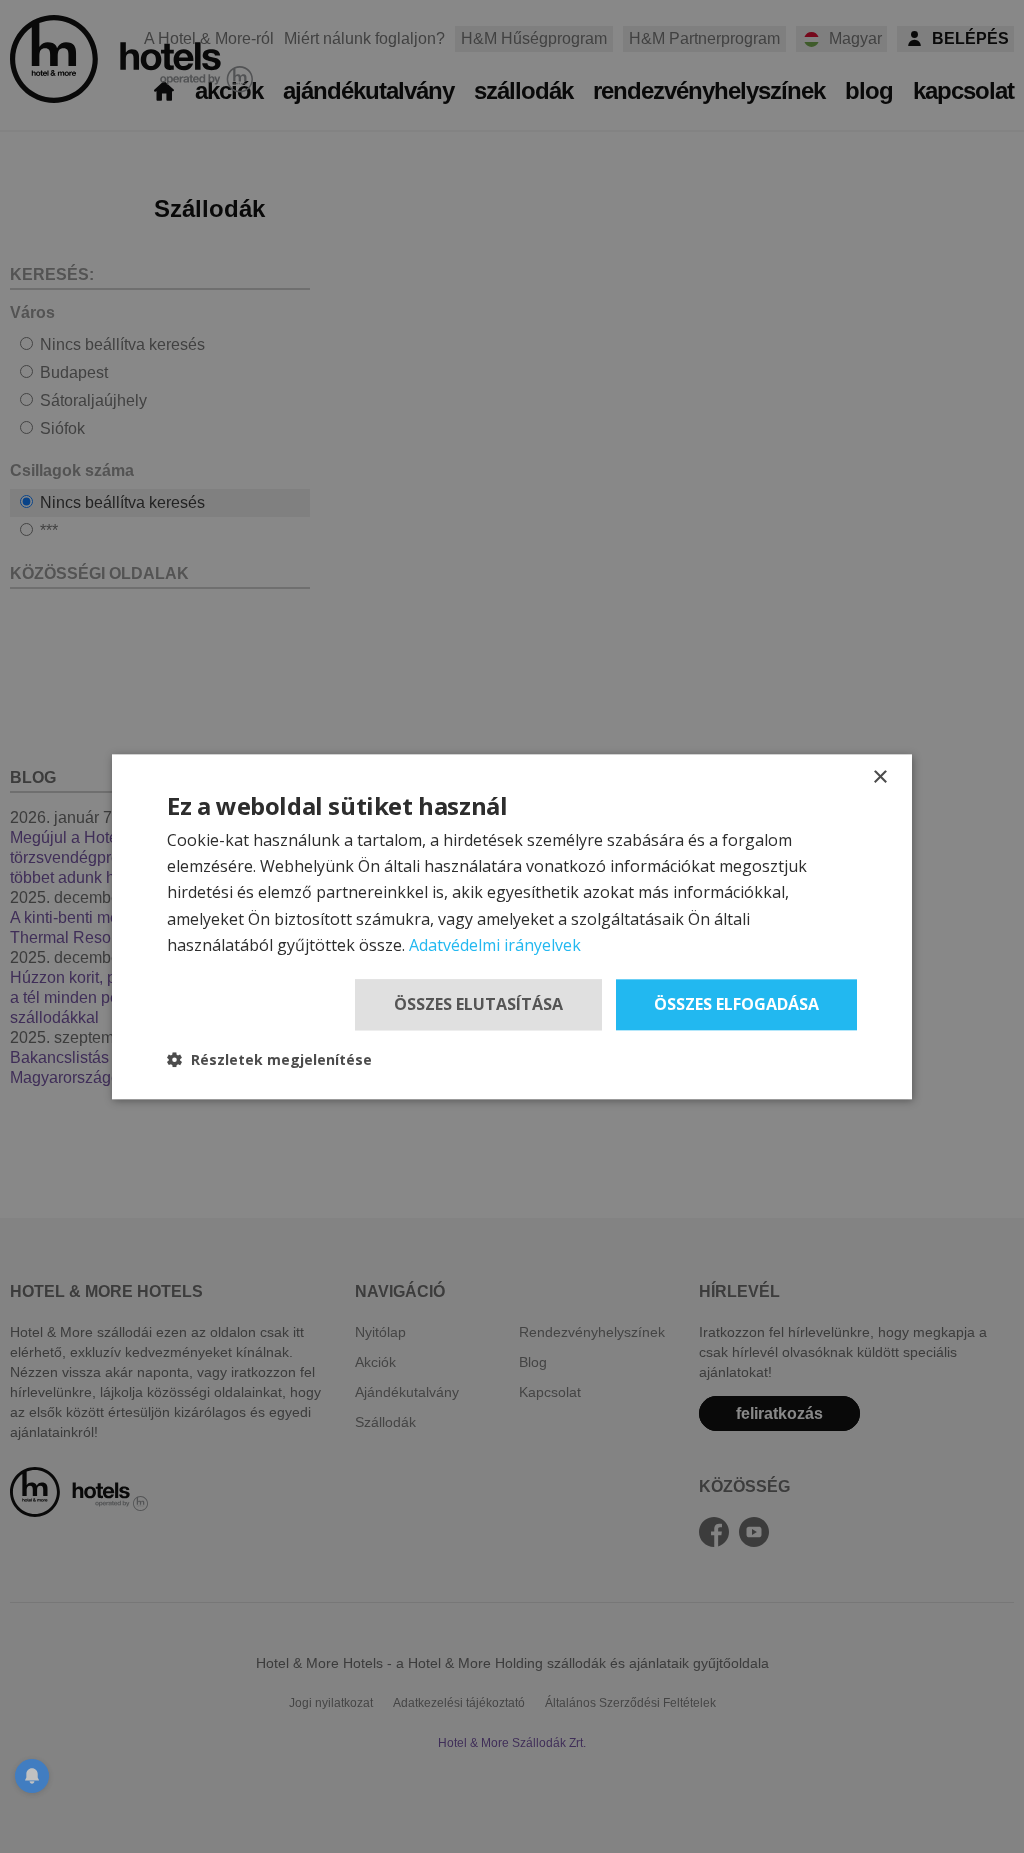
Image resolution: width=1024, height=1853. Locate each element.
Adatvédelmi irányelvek (495, 946)
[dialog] (512, 926)
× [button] (879, 777)
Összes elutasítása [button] (478, 1004)
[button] (269, 1059)
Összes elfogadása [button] (736, 1004)
